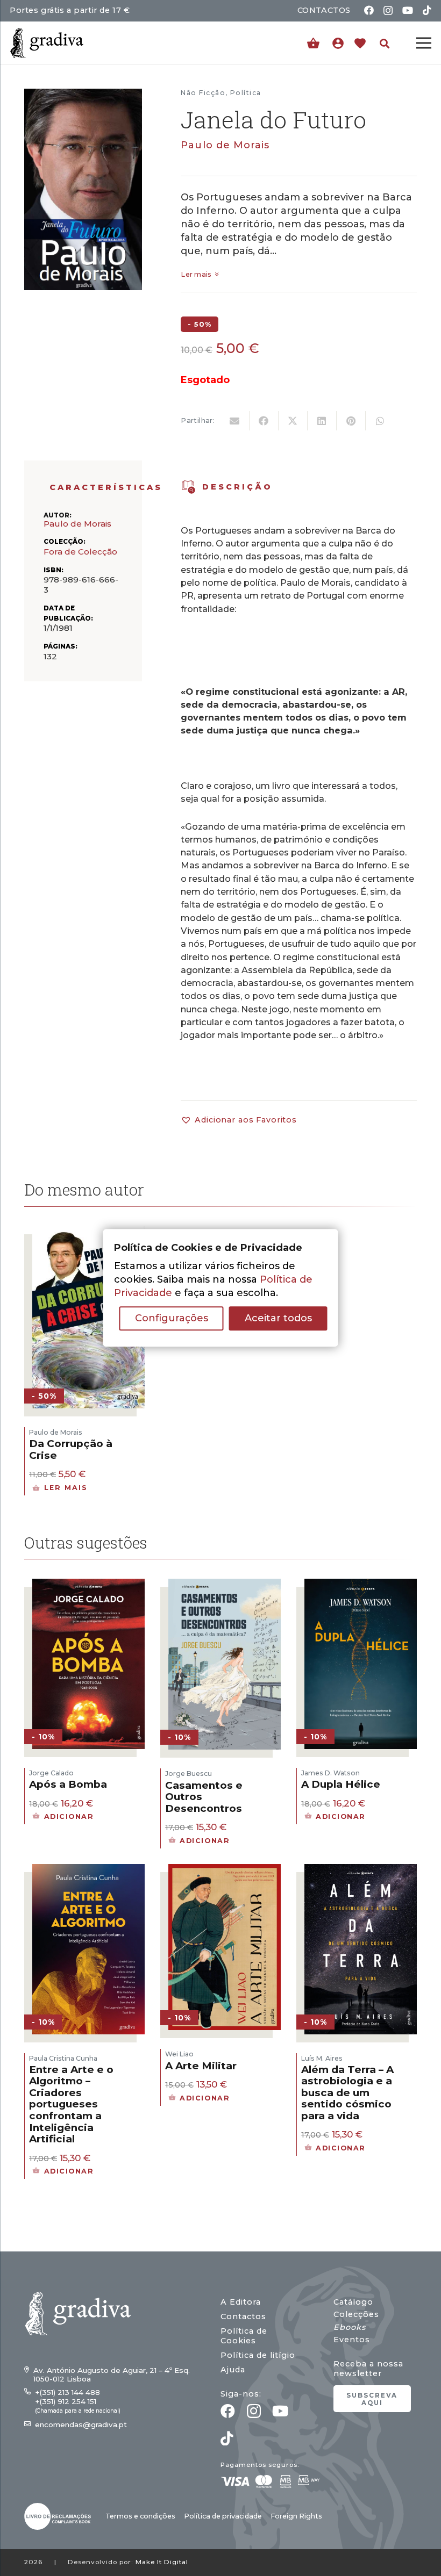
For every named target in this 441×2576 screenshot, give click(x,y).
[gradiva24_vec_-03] (58, 2516)
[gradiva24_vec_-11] (47, 43)
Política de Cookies (244, 2336)
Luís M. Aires (322, 2058)
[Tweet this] (293, 421)
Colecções (356, 2314)
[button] (385, 44)
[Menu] (424, 43)
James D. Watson (330, 1773)
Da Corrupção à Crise (71, 1449)
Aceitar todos (278, 1319)
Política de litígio (258, 2355)
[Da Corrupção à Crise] (88, 1233)
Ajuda (233, 2370)
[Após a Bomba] (88, 1585)
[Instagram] (388, 11)
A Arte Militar (201, 2066)
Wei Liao (179, 2054)
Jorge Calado (51, 1773)
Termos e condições (140, 2516)
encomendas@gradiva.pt (81, 2424)
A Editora (241, 2302)
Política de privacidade (223, 2516)
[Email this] (235, 421)
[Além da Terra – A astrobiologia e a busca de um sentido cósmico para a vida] (361, 1870)
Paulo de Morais (225, 145)
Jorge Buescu (189, 1773)
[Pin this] (351, 421)
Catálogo (353, 2302)
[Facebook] (369, 10)
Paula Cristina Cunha (63, 2058)
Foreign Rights (296, 2516)
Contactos (243, 2316)
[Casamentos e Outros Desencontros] (225, 1585)
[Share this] (264, 421)
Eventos (352, 2340)
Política (246, 93)
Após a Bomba (68, 1784)
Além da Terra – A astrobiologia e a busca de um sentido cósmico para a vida (347, 2093)
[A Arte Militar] (225, 1870)
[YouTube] (408, 10)
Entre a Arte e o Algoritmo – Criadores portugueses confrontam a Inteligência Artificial (71, 2104)
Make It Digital (162, 2562)
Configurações (172, 1319)
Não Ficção (203, 93)
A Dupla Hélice (341, 1784)
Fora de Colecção (80, 552)
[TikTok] (427, 10)
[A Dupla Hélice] (361, 1585)
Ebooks (350, 2327)
